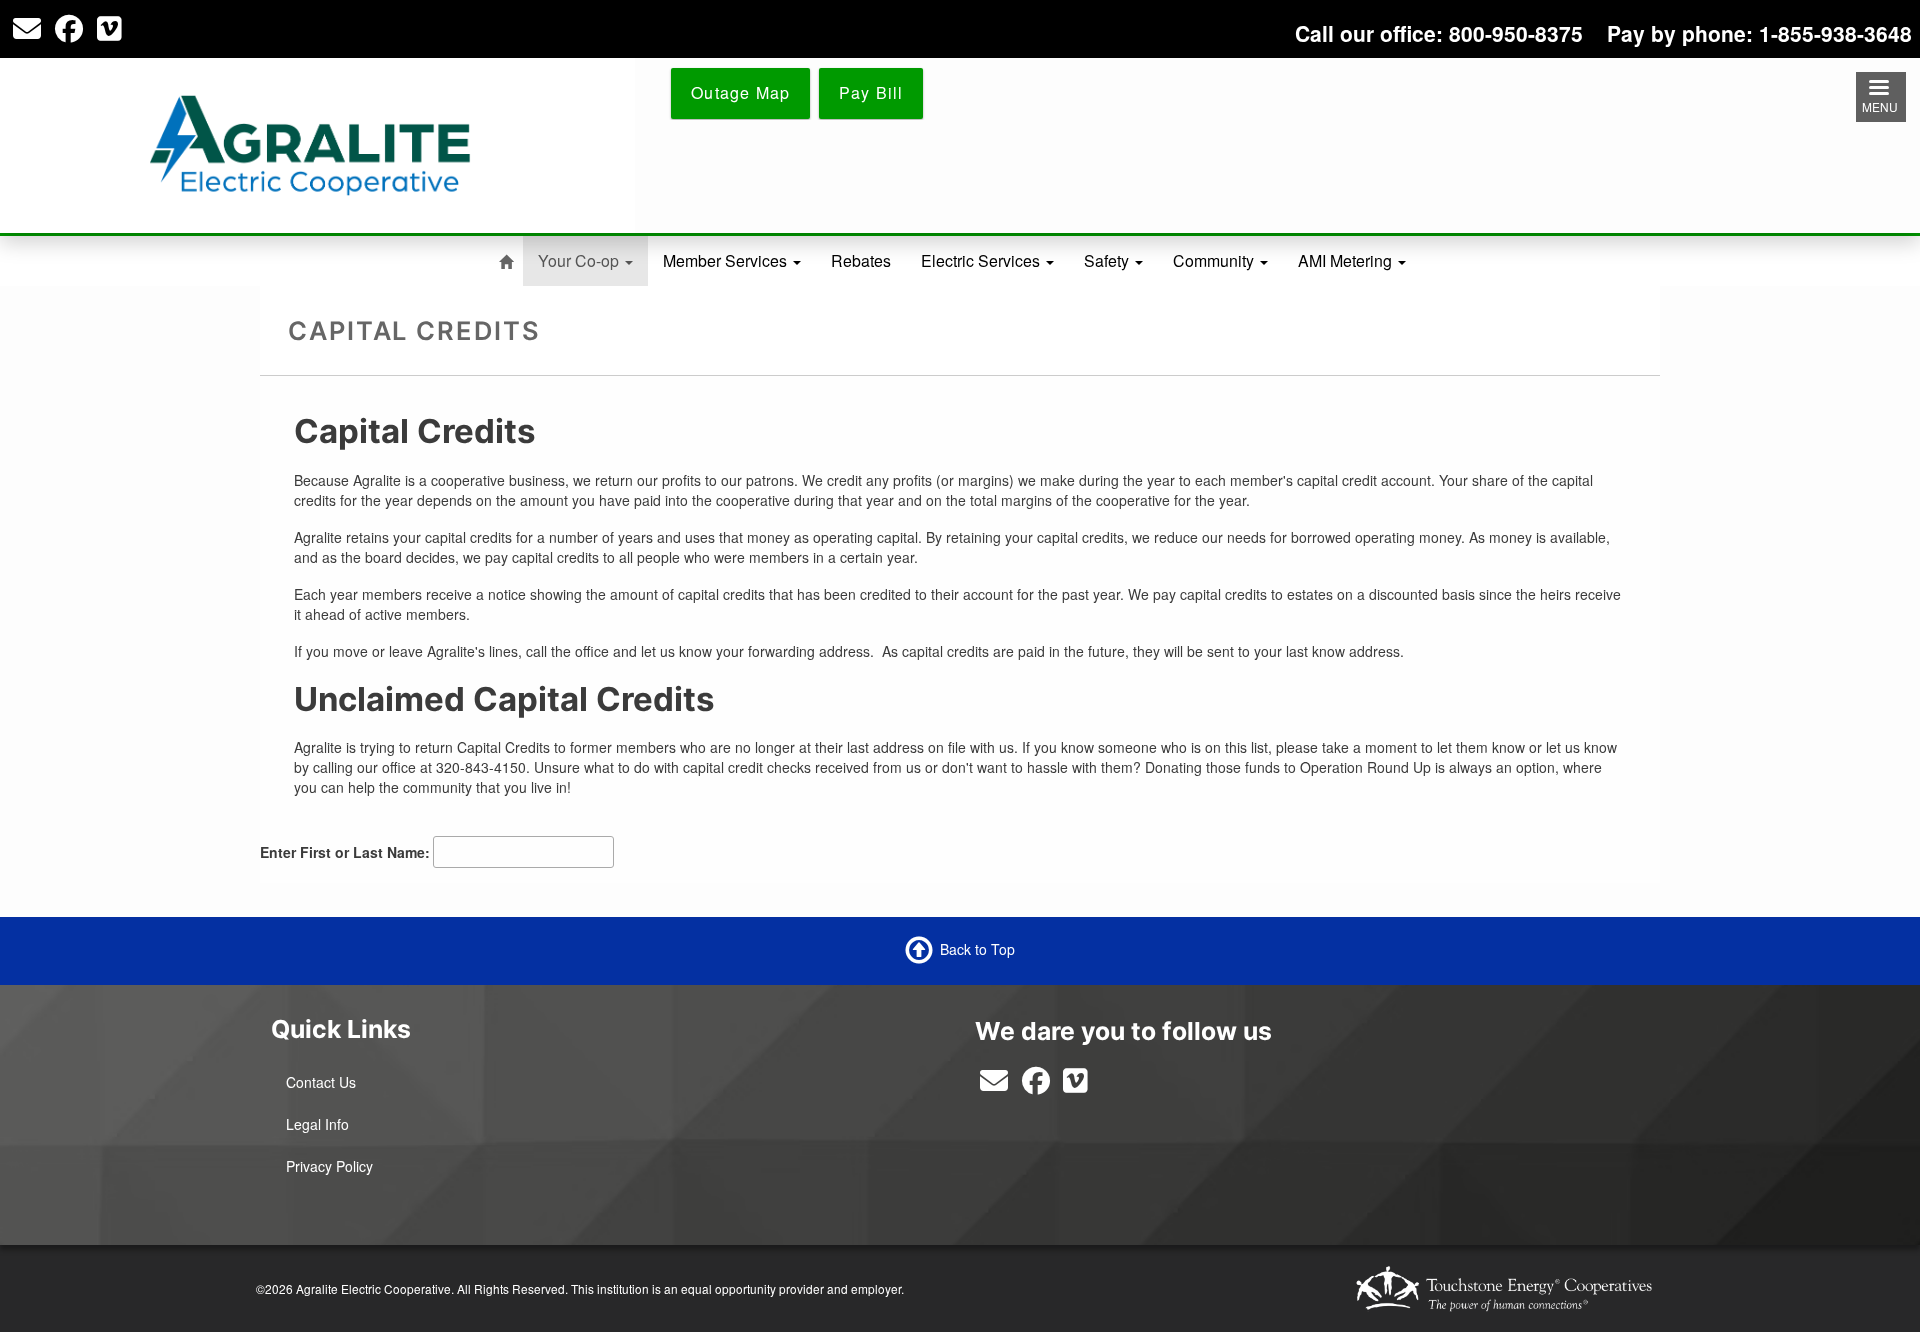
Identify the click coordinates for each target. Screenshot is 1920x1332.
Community (1215, 260)
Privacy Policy (329, 1166)
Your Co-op (580, 260)
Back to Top (977, 948)
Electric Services (982, 260)
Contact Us (321, 1082)
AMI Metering (1347, 260)
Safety (1108, 260)
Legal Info (317, 1124)
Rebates (861, 260)
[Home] (310, 143)
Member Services (727, 260)
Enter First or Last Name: (345, 852)
